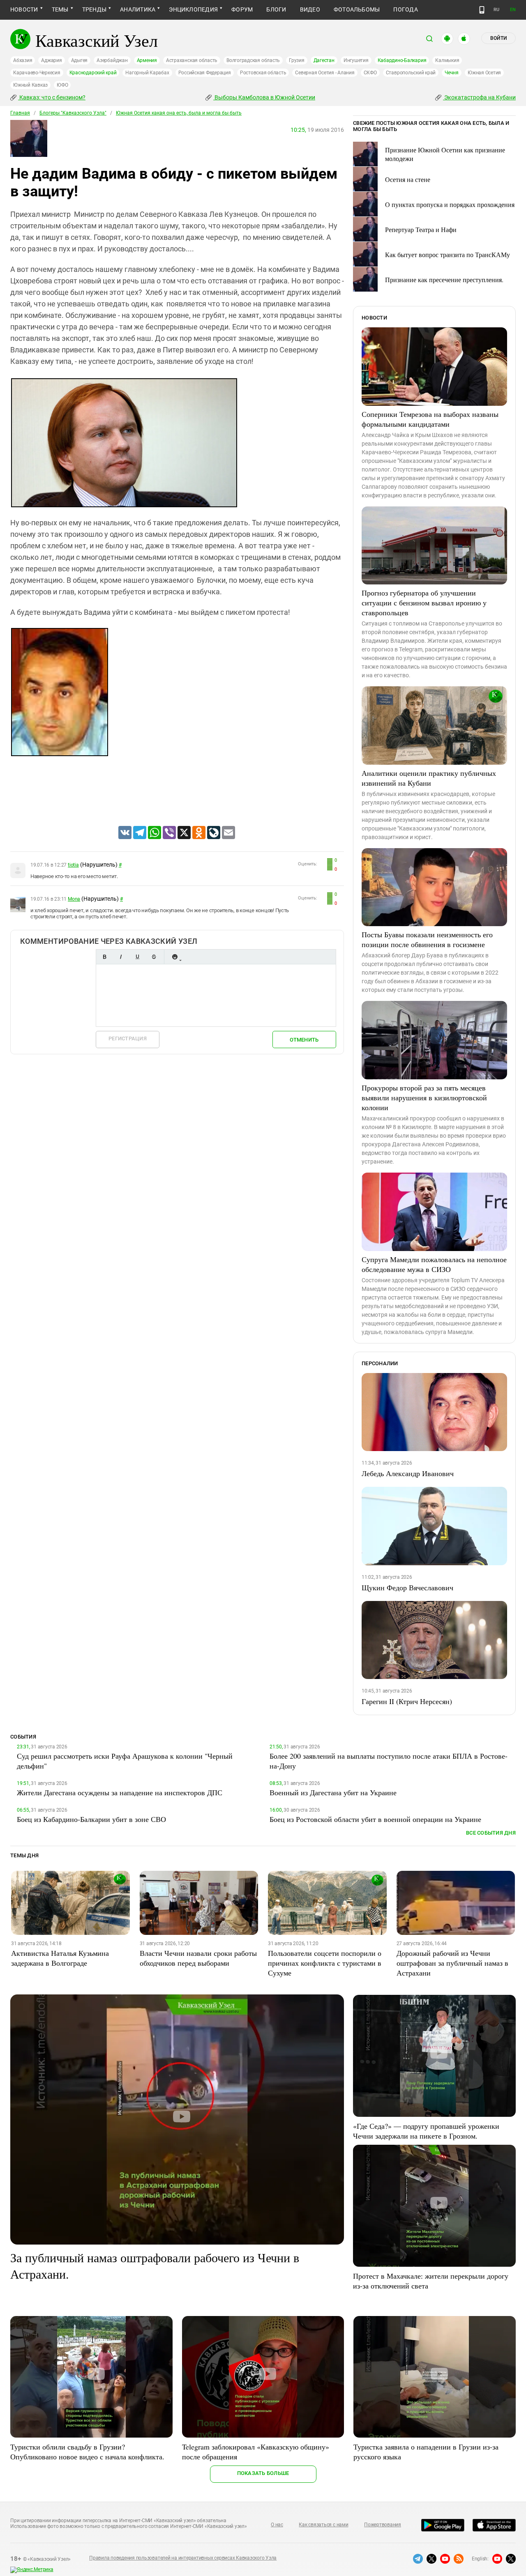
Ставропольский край (411, 73)
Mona (74, 899)
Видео (310, 9)
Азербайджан (112, 60)
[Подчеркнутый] (137, 957)
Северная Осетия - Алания (325, 73)
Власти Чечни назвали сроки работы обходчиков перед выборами (198, 1958)
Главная (20, 113)
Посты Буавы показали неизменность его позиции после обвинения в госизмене (427, 939)
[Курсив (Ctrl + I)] (121, 957)
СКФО (370, 73)
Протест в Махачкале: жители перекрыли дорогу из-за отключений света (431, 2281)
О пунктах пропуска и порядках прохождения (450, 204)
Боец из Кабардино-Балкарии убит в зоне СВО (91, 1819)
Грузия (297, 60)
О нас (277, 2525)
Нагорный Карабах (147, 73)
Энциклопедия (193, 9)
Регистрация (128, 1038)
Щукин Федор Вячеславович (407, 1587)
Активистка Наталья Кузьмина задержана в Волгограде (60, 1958)
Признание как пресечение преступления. (444, 279)
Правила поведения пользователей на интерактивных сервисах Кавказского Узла (183, 2558)
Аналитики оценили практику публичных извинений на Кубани (429, 778)
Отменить (304, 1040)
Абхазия (23, 60)
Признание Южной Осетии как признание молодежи (445, 154)
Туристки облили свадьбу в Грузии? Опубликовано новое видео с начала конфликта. (87, 2452)
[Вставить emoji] (175, 957)
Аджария (51, 60)
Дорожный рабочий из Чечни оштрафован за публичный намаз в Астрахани (452, 1963)
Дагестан (324, 60)
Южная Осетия (484, 73)
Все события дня (491, 1833)
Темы (60, 9)
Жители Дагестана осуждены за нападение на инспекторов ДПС (120, 1792)
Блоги (276, 9)
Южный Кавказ (30, 85)
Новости (24, 9)
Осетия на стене (408, 179)
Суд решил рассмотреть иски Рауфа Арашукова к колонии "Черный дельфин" (125, 1761)
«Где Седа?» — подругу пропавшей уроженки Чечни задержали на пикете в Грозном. (426, 2131)
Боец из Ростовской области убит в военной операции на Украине (375, 1819)
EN (513, 10)
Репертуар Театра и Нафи (421, 229)
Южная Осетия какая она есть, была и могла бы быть (179, 113)
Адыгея (80, 60)
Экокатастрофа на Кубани (479, 97)
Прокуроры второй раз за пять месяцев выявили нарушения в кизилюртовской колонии (424, 1097)
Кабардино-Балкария (402, 60)
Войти (498, 38)
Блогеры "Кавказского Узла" (73, 113)
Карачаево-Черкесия (37, 73)
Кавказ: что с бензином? (52, 97)
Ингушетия (356, 60)
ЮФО (62, 85)
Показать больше (263, 2473)
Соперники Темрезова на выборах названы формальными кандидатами (430, 419)
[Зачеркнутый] (154, 957)
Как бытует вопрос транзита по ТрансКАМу (448, 254)
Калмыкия (447, 60)
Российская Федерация (205, 73)
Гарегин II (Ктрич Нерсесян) (407, 1701)
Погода (405, 9)
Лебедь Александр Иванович (408, 1473)
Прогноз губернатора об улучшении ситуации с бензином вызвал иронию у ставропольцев (424, 603)
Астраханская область (192, 60)
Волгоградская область (253, 60)
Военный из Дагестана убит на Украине (333, 1792)
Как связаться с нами (323, 2525)
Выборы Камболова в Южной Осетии (264, 97)
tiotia (73, 865)
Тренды (94, 9)
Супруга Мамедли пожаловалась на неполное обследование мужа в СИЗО (434, 1264)
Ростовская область (263, 73)
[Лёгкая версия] (482, 10)
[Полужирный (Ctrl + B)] (104, 957)
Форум (242, 9)
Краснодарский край (93, 73)
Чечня (452, 73)
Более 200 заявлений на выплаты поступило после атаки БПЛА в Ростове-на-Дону (389, 1761)
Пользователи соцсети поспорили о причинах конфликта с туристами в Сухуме (325, 1963)
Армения (147, 60)
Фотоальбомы (357, 9)
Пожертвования (383, 2525)
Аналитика (138, 9)
